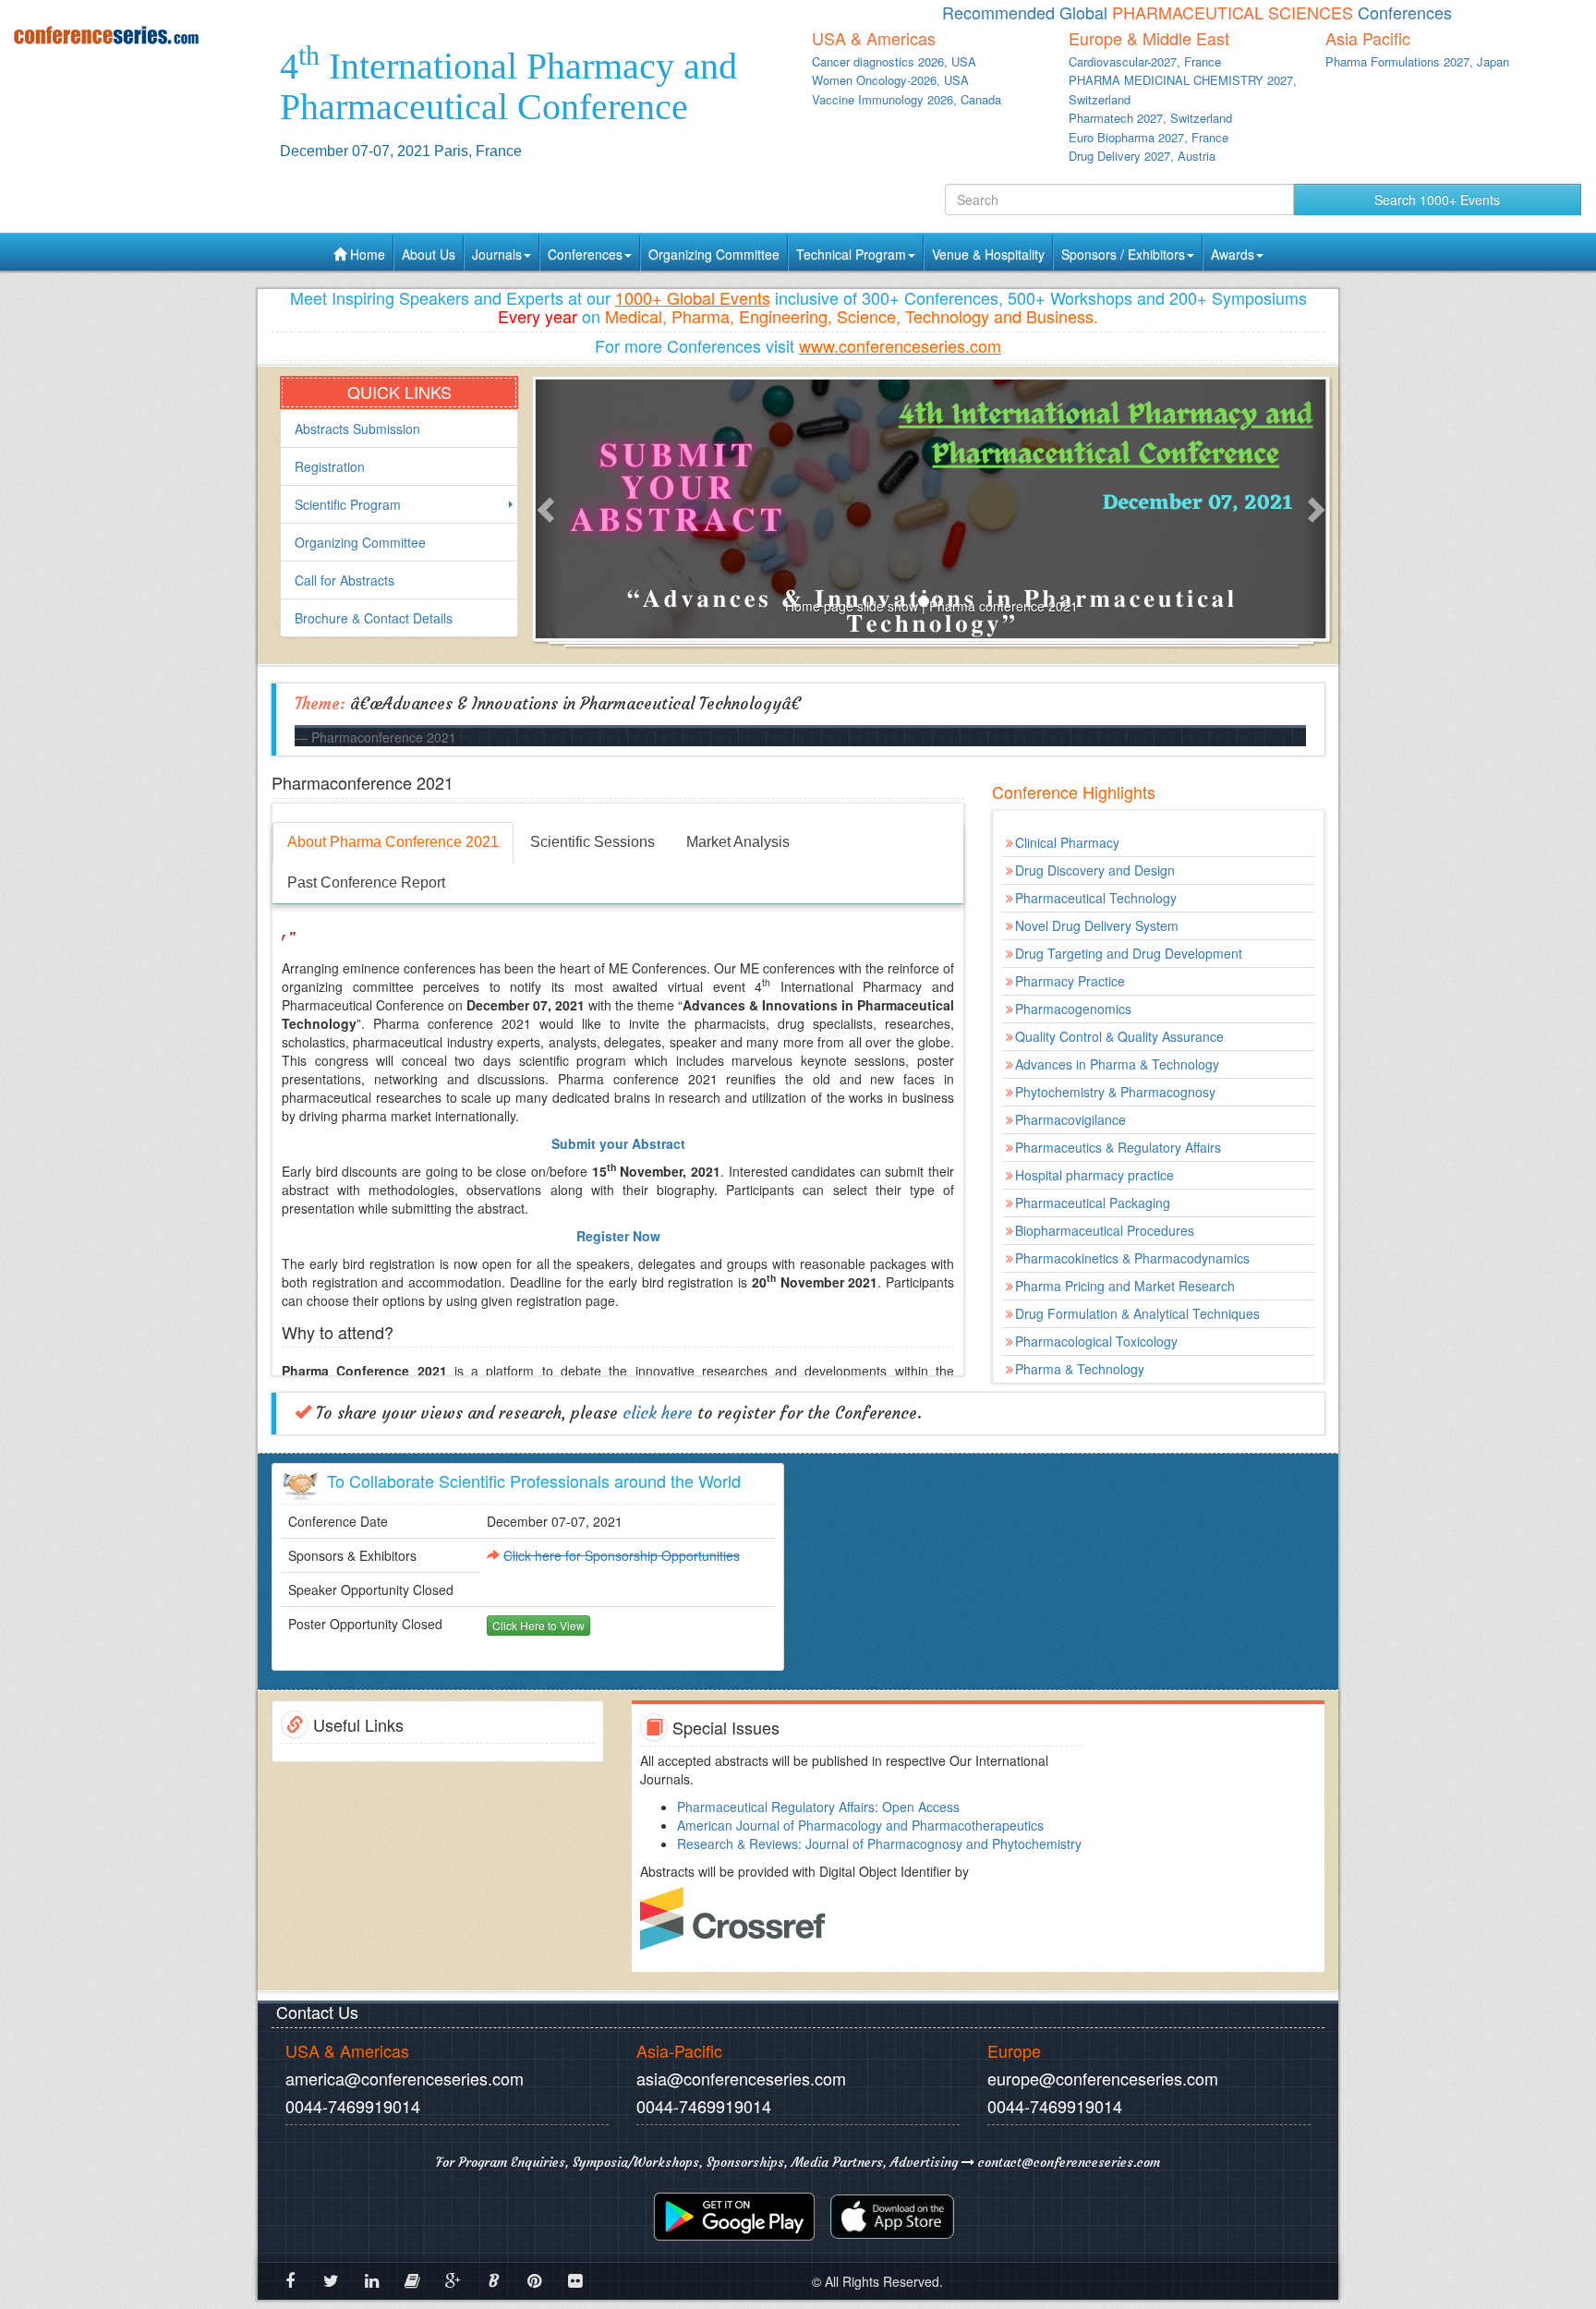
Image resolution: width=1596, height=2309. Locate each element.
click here (658, 1413)
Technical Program (851, 254)
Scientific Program (348, 504)
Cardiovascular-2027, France (1145, 61)
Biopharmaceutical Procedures (1105, 1230)
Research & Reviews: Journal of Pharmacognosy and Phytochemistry (879, 1844)
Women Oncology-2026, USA (890, 80)
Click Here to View (538, 1625)
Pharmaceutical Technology (1096, 898)
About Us (429, 254)
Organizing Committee (714, 254)
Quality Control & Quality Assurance (1119, 1036)
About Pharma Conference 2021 (393, 842)
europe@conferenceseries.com (1103, 2078)
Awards (1233, 254)
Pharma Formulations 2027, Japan (1417, 61)
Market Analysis (738, 842)
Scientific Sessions (592, 842)
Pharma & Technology (1080, 1369)
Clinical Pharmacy (1067, 842)
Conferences (585, 254)
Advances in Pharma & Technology (1117, 1064)
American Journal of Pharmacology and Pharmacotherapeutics (860, 1825)
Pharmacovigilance (1070, 1119)
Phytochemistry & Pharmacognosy (1115, 1092)
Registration (330, 466)
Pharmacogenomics (1073, 1009)
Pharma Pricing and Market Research (1125, 1286)
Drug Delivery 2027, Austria (1142, 156)
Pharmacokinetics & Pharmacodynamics (1132, 1258)
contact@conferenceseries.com (1067, 2162)
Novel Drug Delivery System (1097, 925)
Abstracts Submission (357, 429)
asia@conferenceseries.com (741, 2078)
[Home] (133, 35)
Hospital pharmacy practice (1094, 1175)
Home (366, 254)
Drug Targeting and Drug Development (1129, 953)
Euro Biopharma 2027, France (1149, 137)
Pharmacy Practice (1070, 981)
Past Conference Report (366, 882)
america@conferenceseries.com (405, 2078)
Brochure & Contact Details (374, 618)
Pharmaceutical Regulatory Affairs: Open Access (818, 1807)
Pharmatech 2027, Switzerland (1150, 118)
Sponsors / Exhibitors (1123, 254)
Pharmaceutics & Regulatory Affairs (1118, 1147)
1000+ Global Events (693, 297)
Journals (497, 254)
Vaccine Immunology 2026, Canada (907, 99)
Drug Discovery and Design (1095, 870)
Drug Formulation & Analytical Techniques (1137, 1313)
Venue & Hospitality (988, 254)
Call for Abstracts (345, 580)
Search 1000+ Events (1437, 199)
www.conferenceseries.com (900, 345)
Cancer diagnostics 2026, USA (894, 61)
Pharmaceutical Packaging (1093, 1203)
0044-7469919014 (353, 2106)
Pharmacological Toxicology (1096, 1341)
